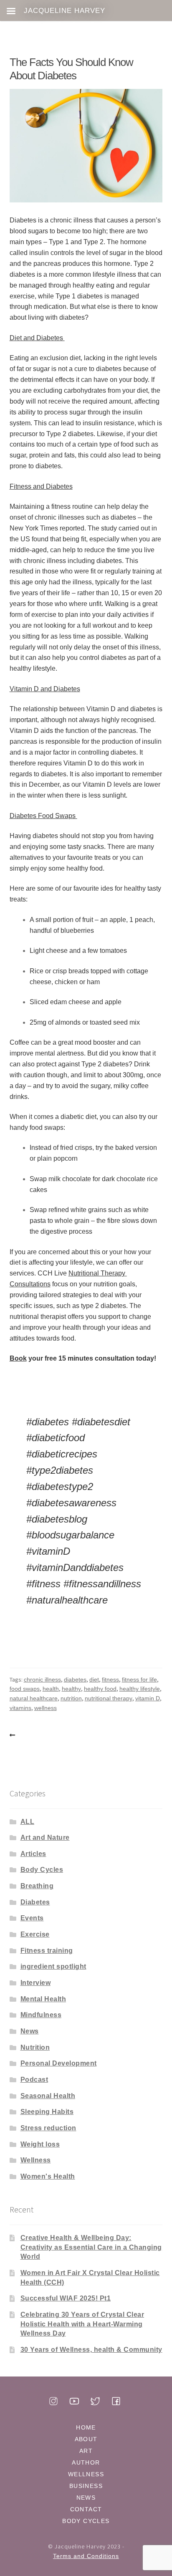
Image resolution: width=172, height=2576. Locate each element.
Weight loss (40, 2144)
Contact (86, 2509)
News (30, 2031)
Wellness (36, 2160)
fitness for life (139, 1679)
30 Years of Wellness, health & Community (91, 2350)
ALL (28, 1822)
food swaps (25, 1689)
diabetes (75, 1679)
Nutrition (35, 2047)
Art (86, 2451)
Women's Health (48, 2176)
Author (86, 2462)
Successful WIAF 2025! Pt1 (66, 2298)
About (86, 2439)
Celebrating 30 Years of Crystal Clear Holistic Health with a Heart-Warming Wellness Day (82, 2324)
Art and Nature (45, 1837)
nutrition (71, 1698)
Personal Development (59, 2063)
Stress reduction (48, 2128)
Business (86, 2486)
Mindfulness (41, 2015)
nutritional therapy (109, 1698)
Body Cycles (42, 1870)
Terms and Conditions (86, 2556)
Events (32, 1918)
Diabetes (35, 1902)
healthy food (100, 1689)
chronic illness (42, 1679)
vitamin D (148, 1698)
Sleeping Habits (47, 2112)
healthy (71, 1689)
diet (94, 1679)
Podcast (34, 2080)
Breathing (37, 1886)
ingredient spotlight (53, 1966)
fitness (110, 1679)
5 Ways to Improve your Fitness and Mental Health (14, 1735)
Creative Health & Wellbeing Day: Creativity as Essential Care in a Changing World (91, 2247)
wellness (46, 1708)
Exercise (35, 1934)
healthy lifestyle (140, 1689)
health (51, 1689)
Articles (33, 1854)
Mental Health (43, 1999)
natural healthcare (34, 1698)
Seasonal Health (48, 2096)
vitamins (20, 1708)
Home (86, 2427)
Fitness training (47, 1951)
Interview (36, 1983)
